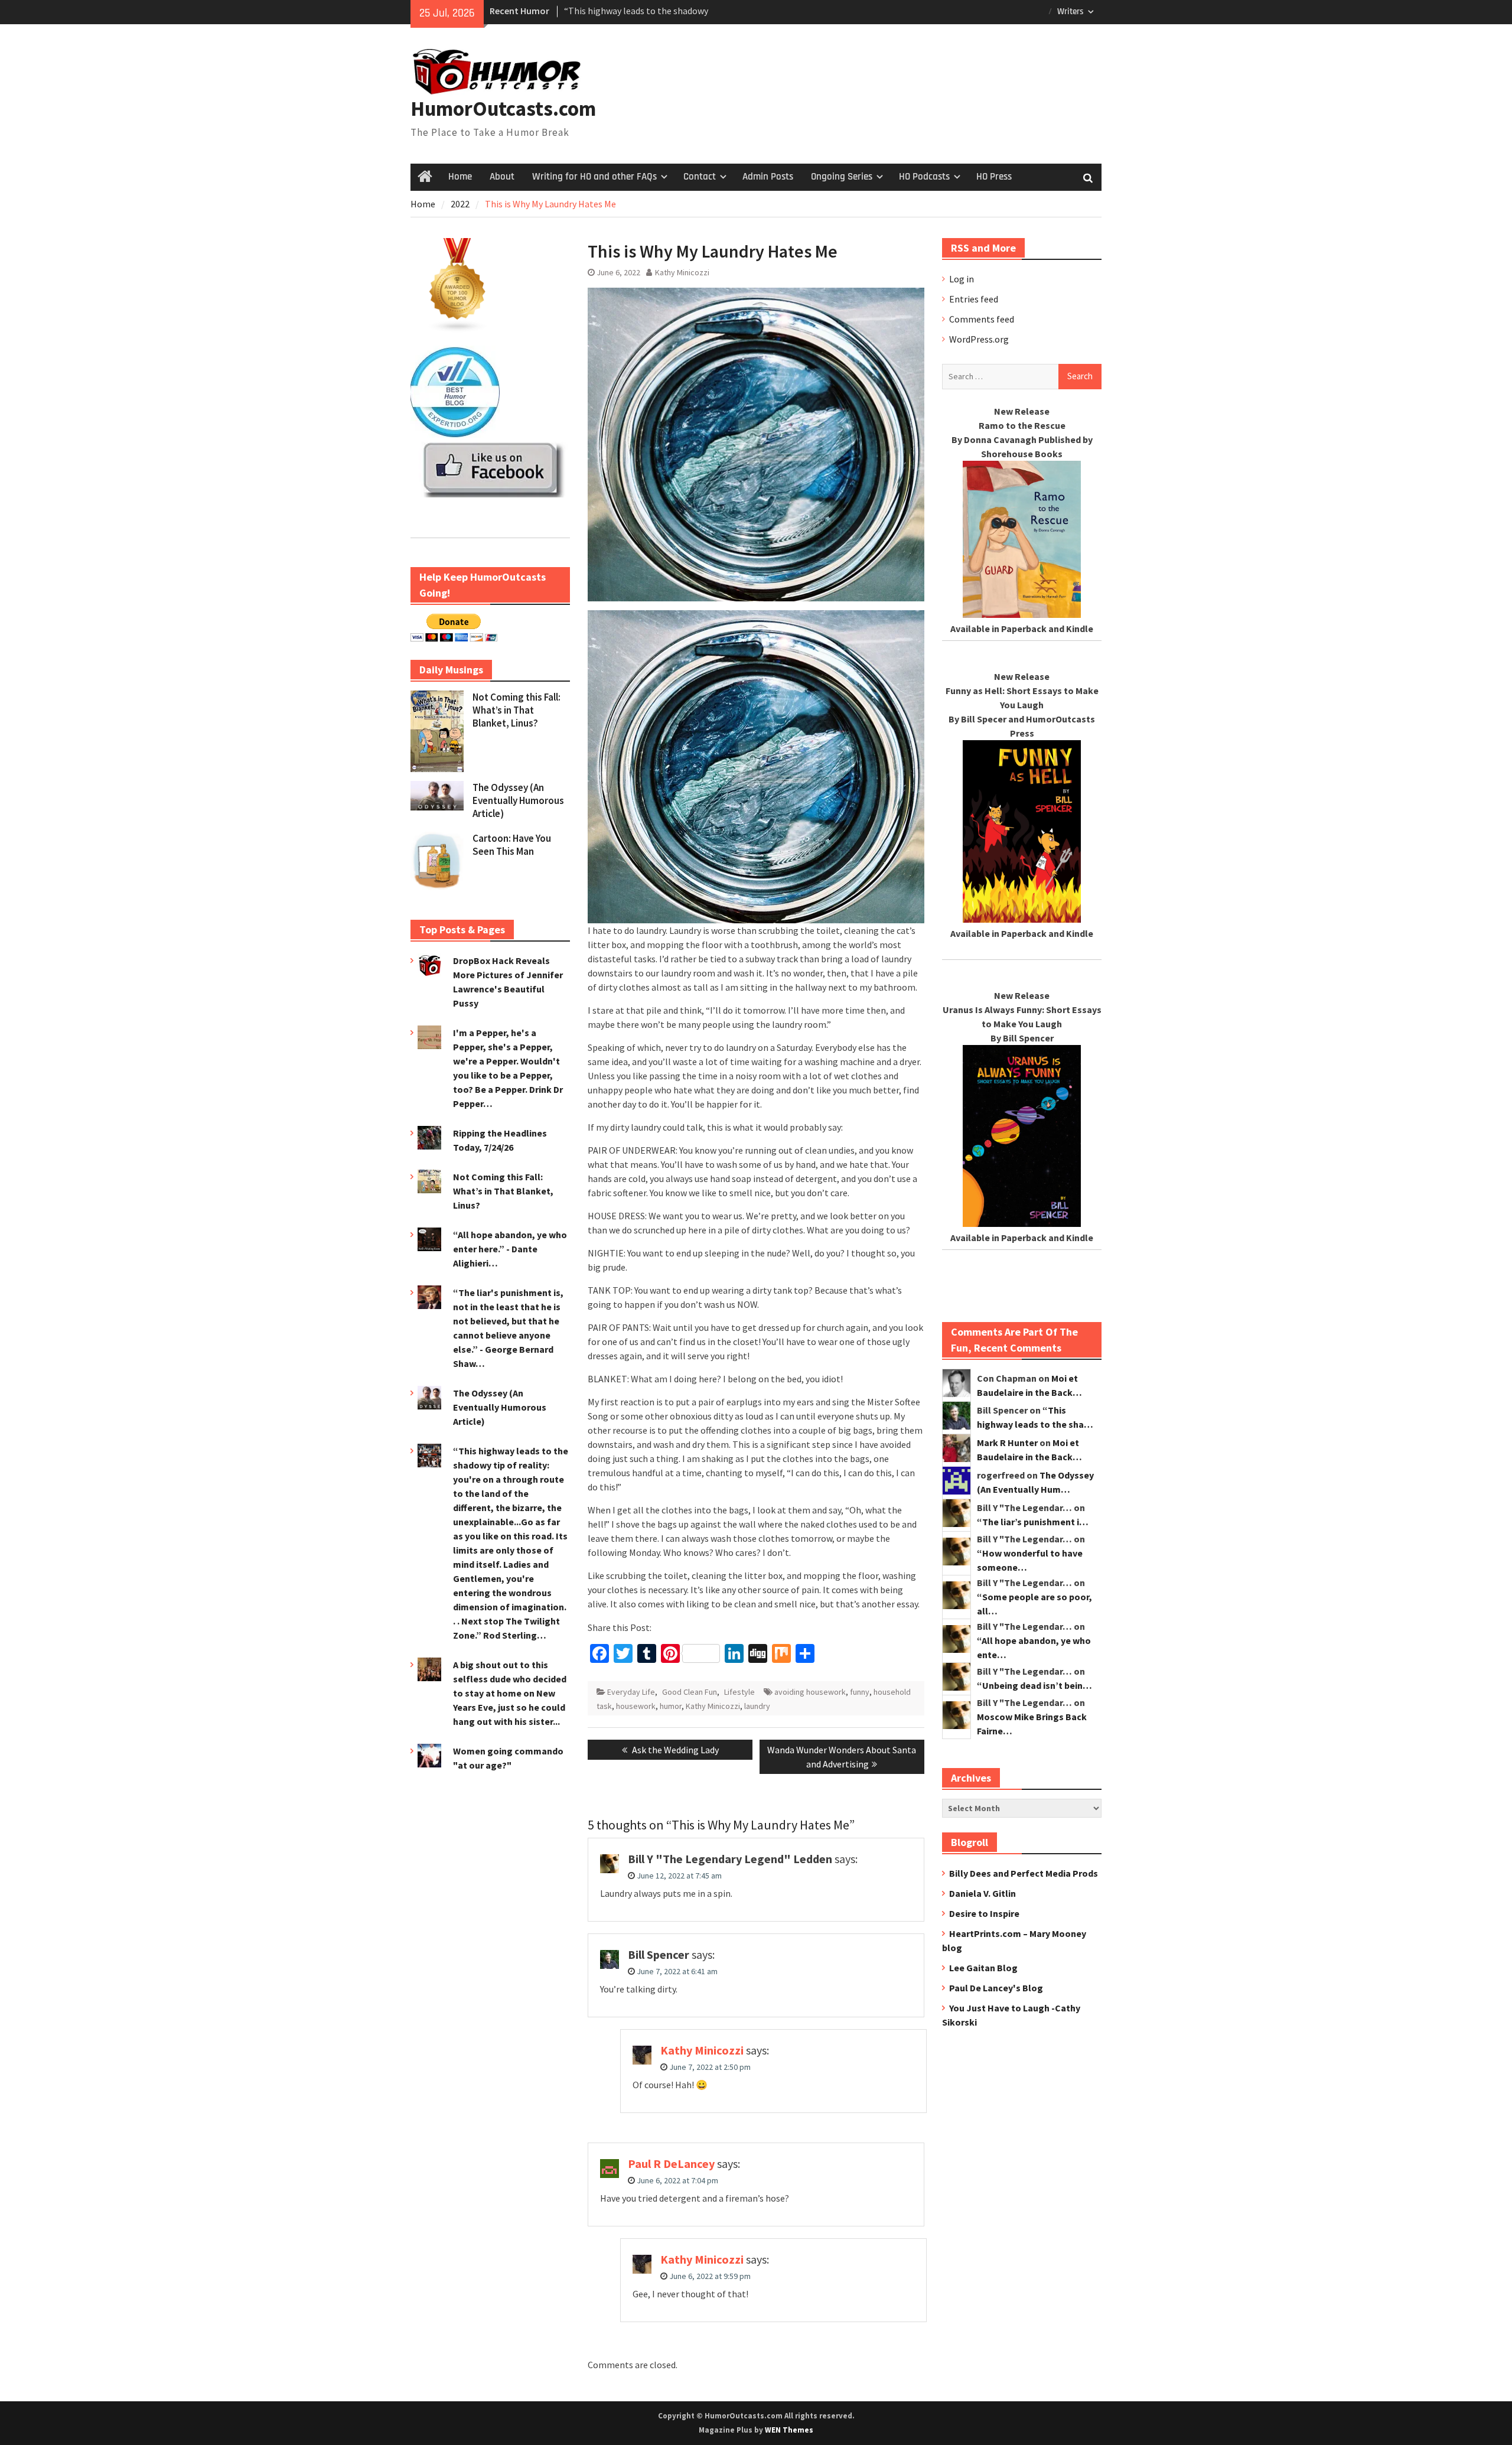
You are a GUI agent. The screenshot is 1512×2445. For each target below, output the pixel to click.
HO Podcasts (924, 177)
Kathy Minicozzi (682, 272)
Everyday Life (631, 1692)
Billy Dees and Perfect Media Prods (1024, 1873)
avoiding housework (810, 1692)
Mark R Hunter (1007, 1443)
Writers (1071, 12)
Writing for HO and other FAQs (594, 177)
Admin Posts (768, 177)
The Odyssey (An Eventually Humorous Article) (518, 800)
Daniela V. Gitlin (983, 1893)
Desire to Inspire (984, 1913)
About (502, 177)
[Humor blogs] (458, 329)
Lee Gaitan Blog (983, 1968)
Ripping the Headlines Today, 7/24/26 (639, 11)
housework (636, 1706)
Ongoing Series (842, 177)
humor (671, 1706)
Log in (962, 279)
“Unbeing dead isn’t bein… (1034, 1685)
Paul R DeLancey (671, 2164)
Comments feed (982, 319)
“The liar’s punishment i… (1033, 1522)
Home (460, 177)
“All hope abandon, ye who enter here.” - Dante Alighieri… (510, 1249)
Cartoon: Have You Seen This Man (512, 845)
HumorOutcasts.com (503, 109)
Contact (700, 177)
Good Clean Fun (690, 1692)
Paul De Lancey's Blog (996, 1988)
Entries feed (974, 299)
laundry (757, 1706)
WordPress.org (979, 339)
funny (860, 1692)
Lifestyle (739, 1692)
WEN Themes (789, 2430)
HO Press (994, 177)
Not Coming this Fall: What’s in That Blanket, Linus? (517, 710)
